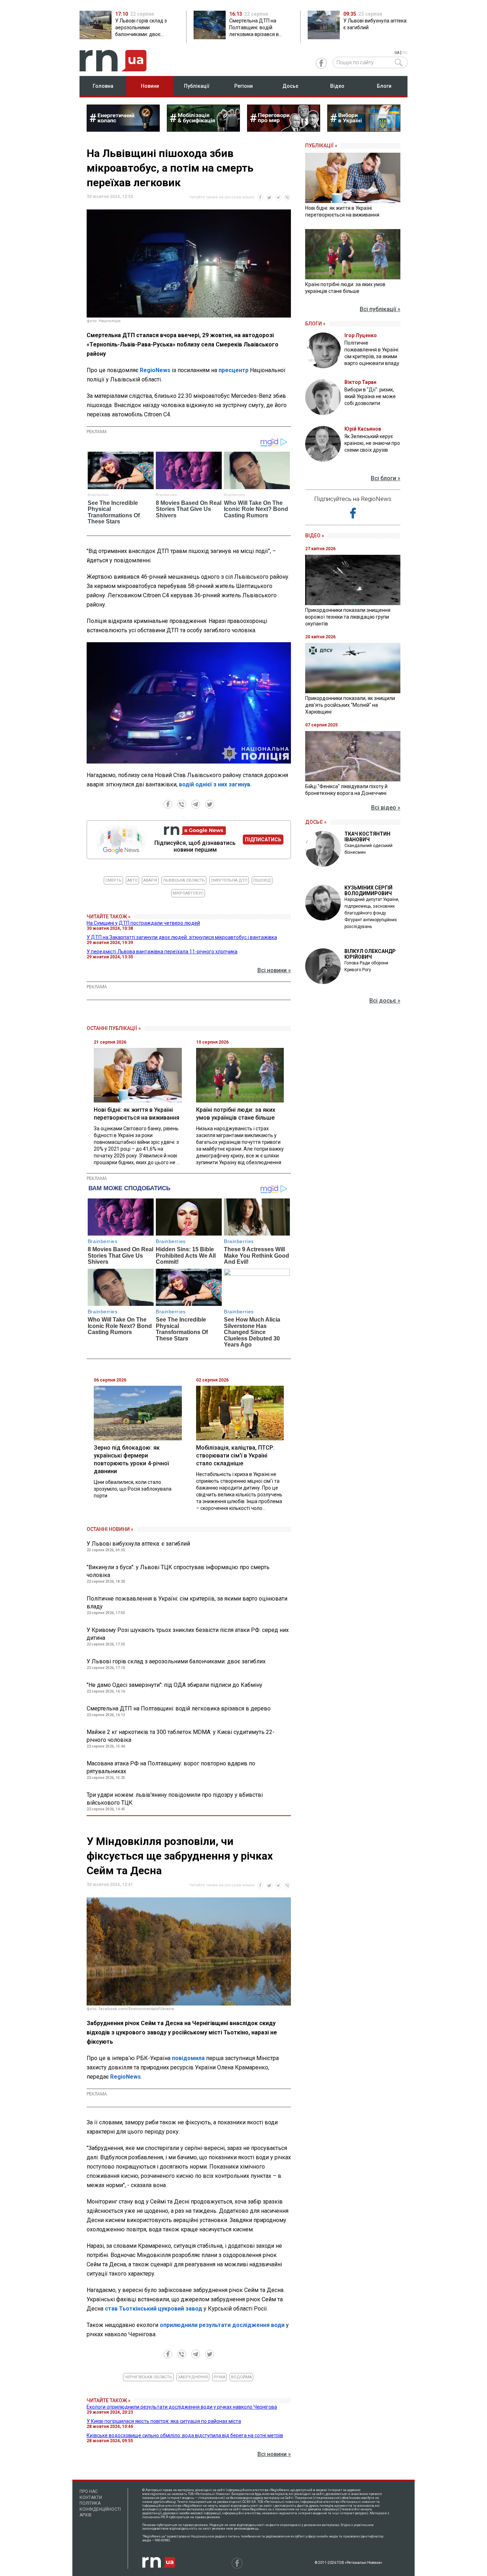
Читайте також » (109, 917)
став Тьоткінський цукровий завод (153, 2309)
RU (405, 53)
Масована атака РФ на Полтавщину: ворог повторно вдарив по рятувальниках (171, 1767)
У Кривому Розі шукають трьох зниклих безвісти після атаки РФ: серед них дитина (188, 1634)
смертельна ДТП (229, 880)
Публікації (197, 86)
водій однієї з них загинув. (215, 784)
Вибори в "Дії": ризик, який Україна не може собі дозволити (370, 396)
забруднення (193, 2377)
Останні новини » (110, 1529)
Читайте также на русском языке (222, 197)
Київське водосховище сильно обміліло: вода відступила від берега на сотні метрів (185, 2435)
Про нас (89, 2491)
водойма (241, 2377)
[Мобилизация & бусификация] (203, 130)
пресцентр (234, 370)
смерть (113, 880)
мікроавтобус (188, 893)
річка (219, 2377)
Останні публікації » (114, 1028)
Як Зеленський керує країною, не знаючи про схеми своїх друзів (372, 443)
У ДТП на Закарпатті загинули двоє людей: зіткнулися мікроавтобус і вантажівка (182, 937)
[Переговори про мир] (284, 130)
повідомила (189, 2058)
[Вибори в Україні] (364, 130)
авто (132, 880)
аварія (150, 880)
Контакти (91, 2498)
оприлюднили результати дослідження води (222, 2325)
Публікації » (321, 146)
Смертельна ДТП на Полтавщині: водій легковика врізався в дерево (179, 1708)
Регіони (243, 86)
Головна (103, 86)
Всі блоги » (386, 478)
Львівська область (184, 880)
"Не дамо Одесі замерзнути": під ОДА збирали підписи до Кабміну (175, 1685)
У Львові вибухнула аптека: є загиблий (138, 1544)
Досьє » (316, 822)
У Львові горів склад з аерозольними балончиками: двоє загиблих (176, 1661)
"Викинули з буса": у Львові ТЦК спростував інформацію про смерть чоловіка (178, 1571)
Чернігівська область (148, 2377)
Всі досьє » (385, 1001)
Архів (86, 2515)
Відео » (315, 536)
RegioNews (155, 370)
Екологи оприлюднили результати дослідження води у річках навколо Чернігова (182, 2407)
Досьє (290, 86)
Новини (150, 86)
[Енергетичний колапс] (123, 130)
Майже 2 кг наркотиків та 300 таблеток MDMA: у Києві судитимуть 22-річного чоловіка (181, 1736)
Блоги (384, 86)
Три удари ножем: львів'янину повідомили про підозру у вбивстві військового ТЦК (175, 1799)
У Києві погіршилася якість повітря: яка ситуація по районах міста (164, 2421)
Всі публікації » (380, 309)
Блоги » (315, 324)
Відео (337, 86)
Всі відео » (386, 808)
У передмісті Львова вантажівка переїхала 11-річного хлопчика (162, 952)
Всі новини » (274, 970)
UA (397, 53)
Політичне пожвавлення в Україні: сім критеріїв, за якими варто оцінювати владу (187, 1603)
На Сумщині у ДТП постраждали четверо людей (143, 923)
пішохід (262, 880)
